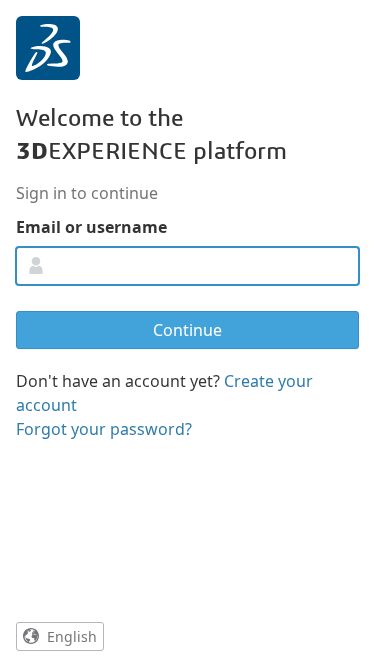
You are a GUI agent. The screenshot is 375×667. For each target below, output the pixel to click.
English (72, 636)
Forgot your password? (104, 429)
